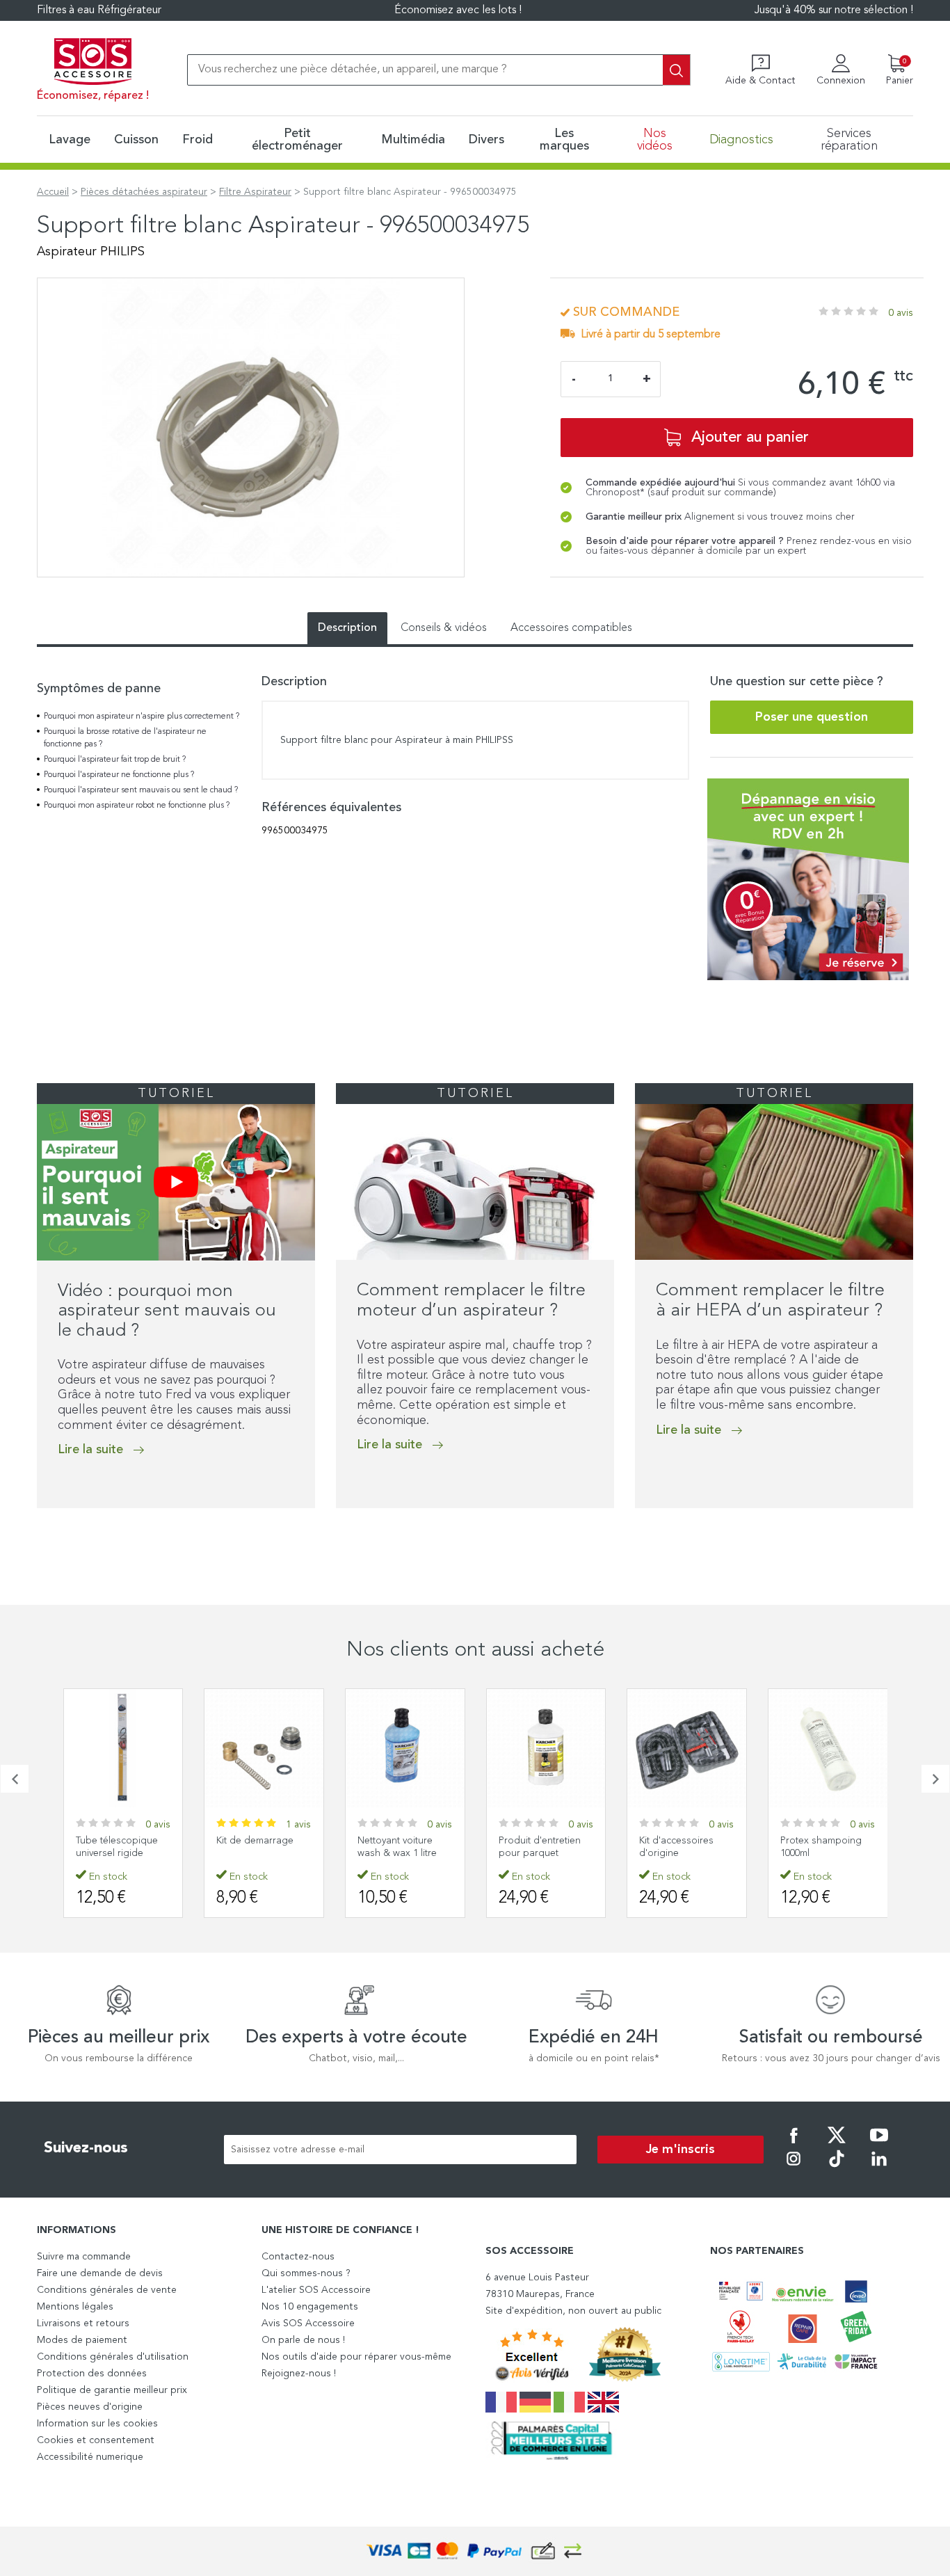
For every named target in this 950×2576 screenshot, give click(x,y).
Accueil (53, 192)
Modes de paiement (82, 2340)
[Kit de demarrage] (264, 1749)
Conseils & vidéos (444, 628)
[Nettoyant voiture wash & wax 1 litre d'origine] (405, 1749)
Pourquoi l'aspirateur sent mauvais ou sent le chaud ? (141, 790)
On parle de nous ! (303, 2340)
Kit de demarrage (255, 1841)
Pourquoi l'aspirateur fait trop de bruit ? (115, 760)
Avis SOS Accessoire (308, 2323)
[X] (837, 2145)
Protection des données (92, 2374)
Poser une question (812, 717)
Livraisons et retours (83, 2323)
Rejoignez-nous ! (299, 2374)
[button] (41, 1537)
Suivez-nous (86, 2148)
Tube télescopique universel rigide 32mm (117, 1853)
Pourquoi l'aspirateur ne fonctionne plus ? (119, 775)
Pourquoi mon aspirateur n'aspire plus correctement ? (142, 717)
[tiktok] (837, 2168)
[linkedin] (879, 2168)
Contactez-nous (298, 2257)
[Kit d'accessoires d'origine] (687, 1749)
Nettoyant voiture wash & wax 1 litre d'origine (397, 1853)
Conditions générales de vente (107, 2290)
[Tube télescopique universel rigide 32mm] (123, 1749)
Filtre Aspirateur (255, 192)
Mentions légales (75, 2307)
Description (347, 628)
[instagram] (794, 2168)
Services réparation (849, 140)
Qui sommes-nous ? (306, 2273)
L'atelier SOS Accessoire (316, 2290)
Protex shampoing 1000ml (821, 1847)
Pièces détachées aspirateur (144, 192)
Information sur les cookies (97, 2424)
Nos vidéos (655, 140)
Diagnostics (741, 140)
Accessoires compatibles (571, 628)
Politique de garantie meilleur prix (112, 2390)
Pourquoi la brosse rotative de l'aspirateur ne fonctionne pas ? (125, 738)
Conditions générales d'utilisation (113, 2357)
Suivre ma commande (84, 2257)
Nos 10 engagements (310, 2307)
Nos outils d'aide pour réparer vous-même (356, 2357)
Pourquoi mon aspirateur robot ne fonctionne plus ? (137, 806)
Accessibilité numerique (90, 2457)
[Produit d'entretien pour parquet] (546, 1749)
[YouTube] (879, 2145)
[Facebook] (794, 2145)
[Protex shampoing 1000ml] (828, 1749)
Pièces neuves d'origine (90, 2407)
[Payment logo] (475, 2551)
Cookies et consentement (96, 2440)
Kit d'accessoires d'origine (676, 1847)
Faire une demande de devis (100, 2273)
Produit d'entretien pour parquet (540, 1847)
